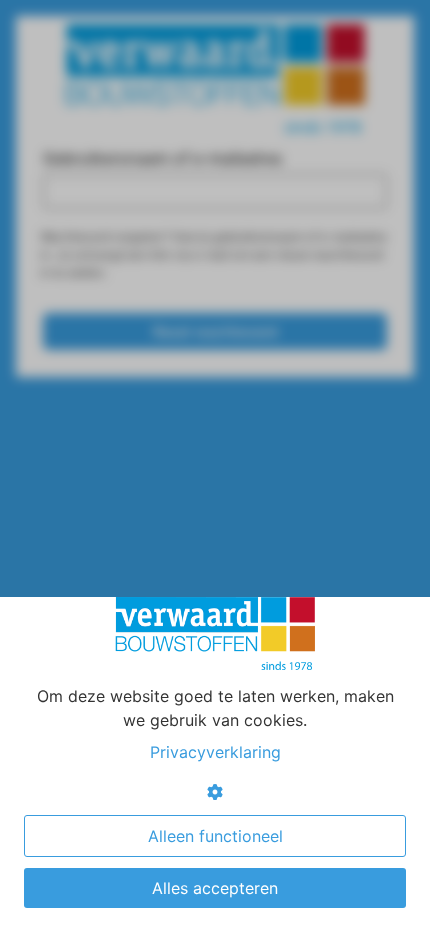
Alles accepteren (215, 888)
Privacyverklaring (215, 752)
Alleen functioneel (215, 836)
